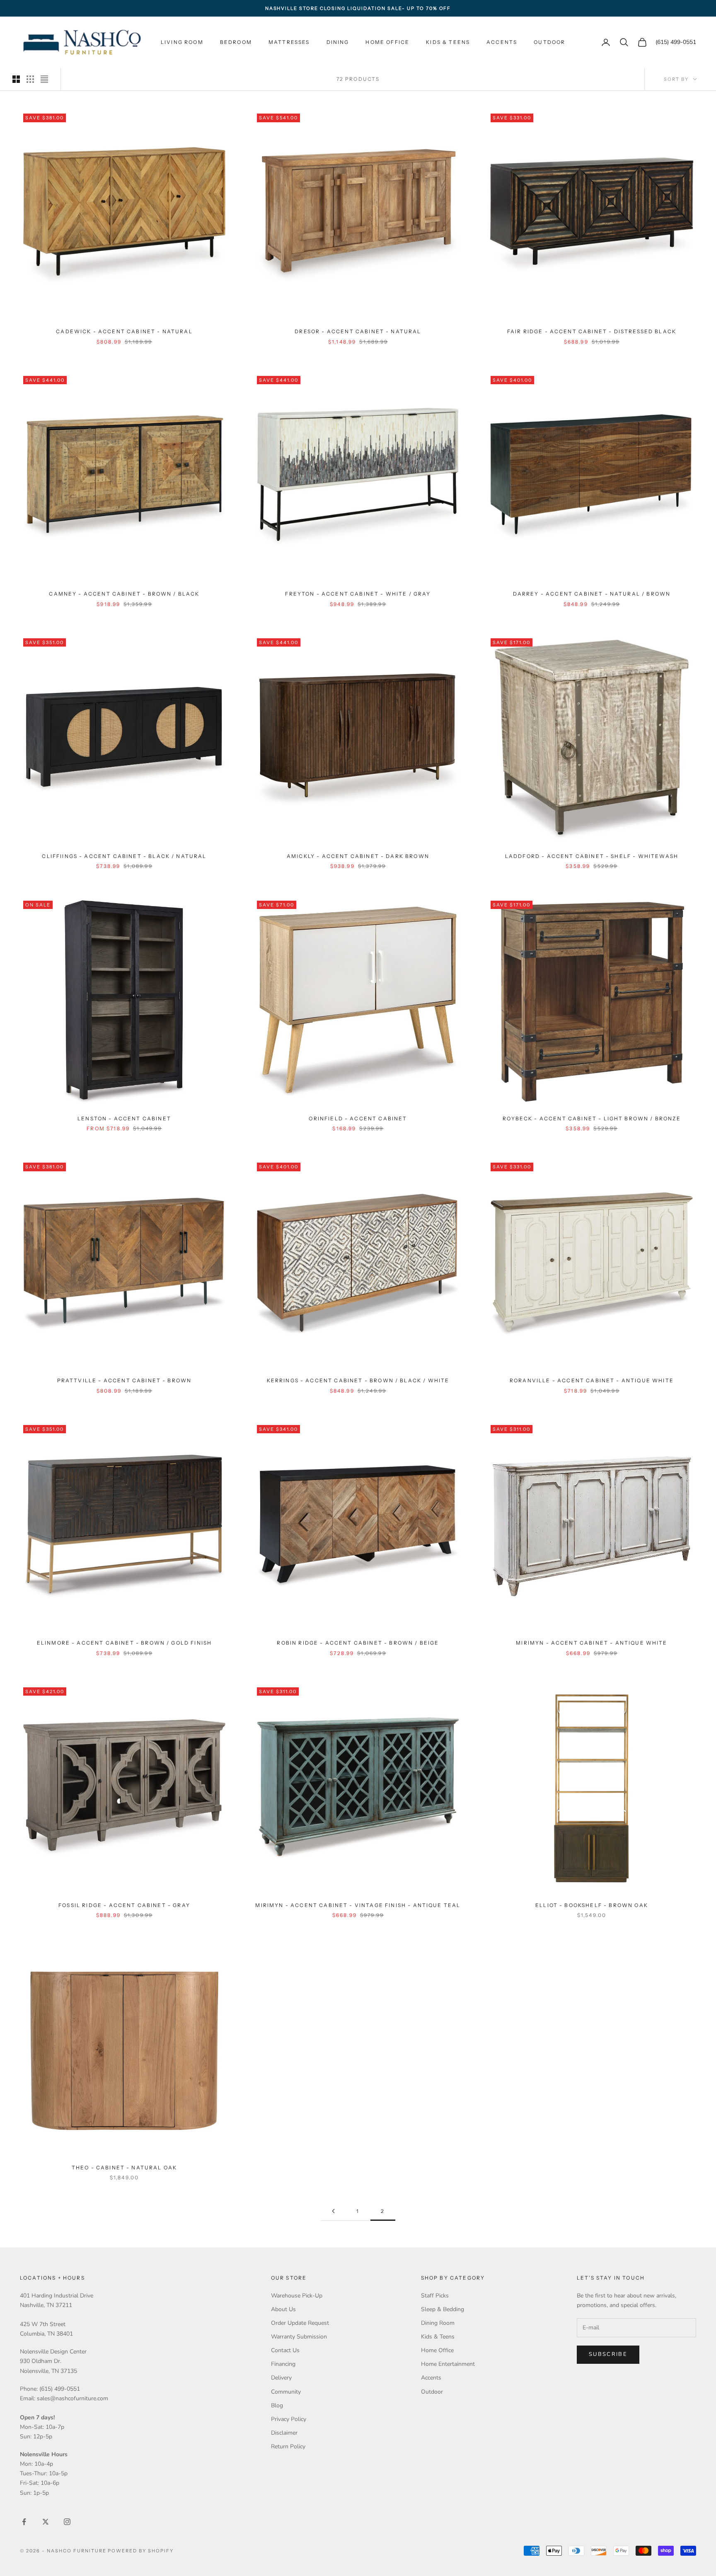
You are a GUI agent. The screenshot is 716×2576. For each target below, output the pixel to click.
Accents (502, 42)
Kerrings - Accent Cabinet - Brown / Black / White (358, 1380)
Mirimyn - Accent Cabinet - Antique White (591, 1643)
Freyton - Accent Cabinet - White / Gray (358, 594)
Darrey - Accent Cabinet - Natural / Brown (592, 594)
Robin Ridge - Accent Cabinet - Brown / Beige (358, 1643)
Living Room (182, 42)
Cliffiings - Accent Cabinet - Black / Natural (124, 856)
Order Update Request (300, 2323)
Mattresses (289, 42)
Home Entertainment (448, 2364)
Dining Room (438, 2323)
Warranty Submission (299, 2337)
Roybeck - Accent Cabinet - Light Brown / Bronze (592, 1118)
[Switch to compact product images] (44, 79)
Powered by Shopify (141, 2551)
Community (286, 2392)
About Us (283, 2309)
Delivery (281, 2378)
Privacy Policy (289, 2419)
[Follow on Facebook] (24, 2522)
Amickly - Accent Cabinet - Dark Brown (358, 856)
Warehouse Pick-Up (297, 2296)
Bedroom (236, 42)
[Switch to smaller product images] (30, 79)
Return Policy (288, 2446)
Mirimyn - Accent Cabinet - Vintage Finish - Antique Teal (358, 1905)
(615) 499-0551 (676, 42)
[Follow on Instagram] (67, 2522)
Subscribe (608, 2354)
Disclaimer (284, 2433)
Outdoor (549, 42)
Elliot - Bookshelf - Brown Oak (592, 1905)
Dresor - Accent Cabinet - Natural (358, 331)
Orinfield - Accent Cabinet (358, 1118)
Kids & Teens (448, 42)
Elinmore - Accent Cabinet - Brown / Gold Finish (125, 1643)
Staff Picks (435, 2296)
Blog (277, 2405)
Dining (338, 42)
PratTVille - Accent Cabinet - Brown (125, 1380)
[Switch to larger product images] (16, 79)
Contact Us (285, 2350)
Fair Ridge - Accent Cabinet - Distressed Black (592, 331)
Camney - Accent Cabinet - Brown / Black (124, 594)
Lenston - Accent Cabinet (124, 1118)
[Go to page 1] (333, 2211)
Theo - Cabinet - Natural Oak (124, 2168)
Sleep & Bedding (443, 2309)
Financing (283, 2364)
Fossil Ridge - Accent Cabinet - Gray (124, 1905)
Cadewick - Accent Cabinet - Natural (124, 331)
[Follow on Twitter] (46, 2522)
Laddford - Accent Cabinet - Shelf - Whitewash (592, 856)
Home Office (387, 42)
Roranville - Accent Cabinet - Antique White (592, 1380)
